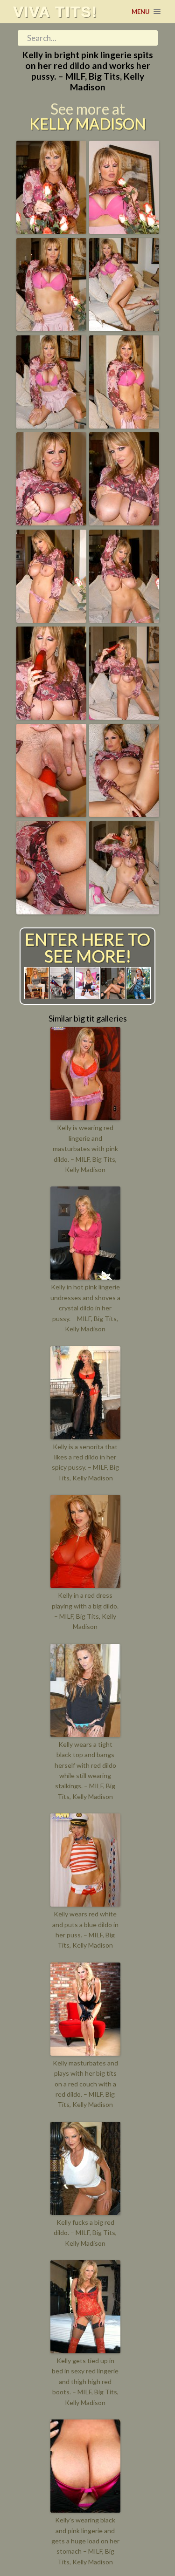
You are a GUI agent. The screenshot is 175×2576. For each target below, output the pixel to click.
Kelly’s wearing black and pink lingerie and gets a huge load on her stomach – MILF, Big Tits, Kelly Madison (85, 2541)
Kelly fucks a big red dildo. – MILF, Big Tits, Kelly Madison (85, 2233)
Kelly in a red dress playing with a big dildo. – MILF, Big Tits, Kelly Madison (85, 1611)
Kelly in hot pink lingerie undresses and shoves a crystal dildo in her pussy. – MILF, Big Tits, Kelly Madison (85, 1308)
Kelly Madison (88, 124)
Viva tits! (55, 12)
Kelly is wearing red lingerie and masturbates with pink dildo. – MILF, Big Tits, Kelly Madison (85, 1148)
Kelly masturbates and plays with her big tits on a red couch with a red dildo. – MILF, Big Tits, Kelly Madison (85, 2084)
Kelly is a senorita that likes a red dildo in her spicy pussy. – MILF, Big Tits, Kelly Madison (85, 1462)
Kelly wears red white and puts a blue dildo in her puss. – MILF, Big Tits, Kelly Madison (85, 1929)
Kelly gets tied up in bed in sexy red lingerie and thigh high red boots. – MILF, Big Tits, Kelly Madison (85, 2382)
